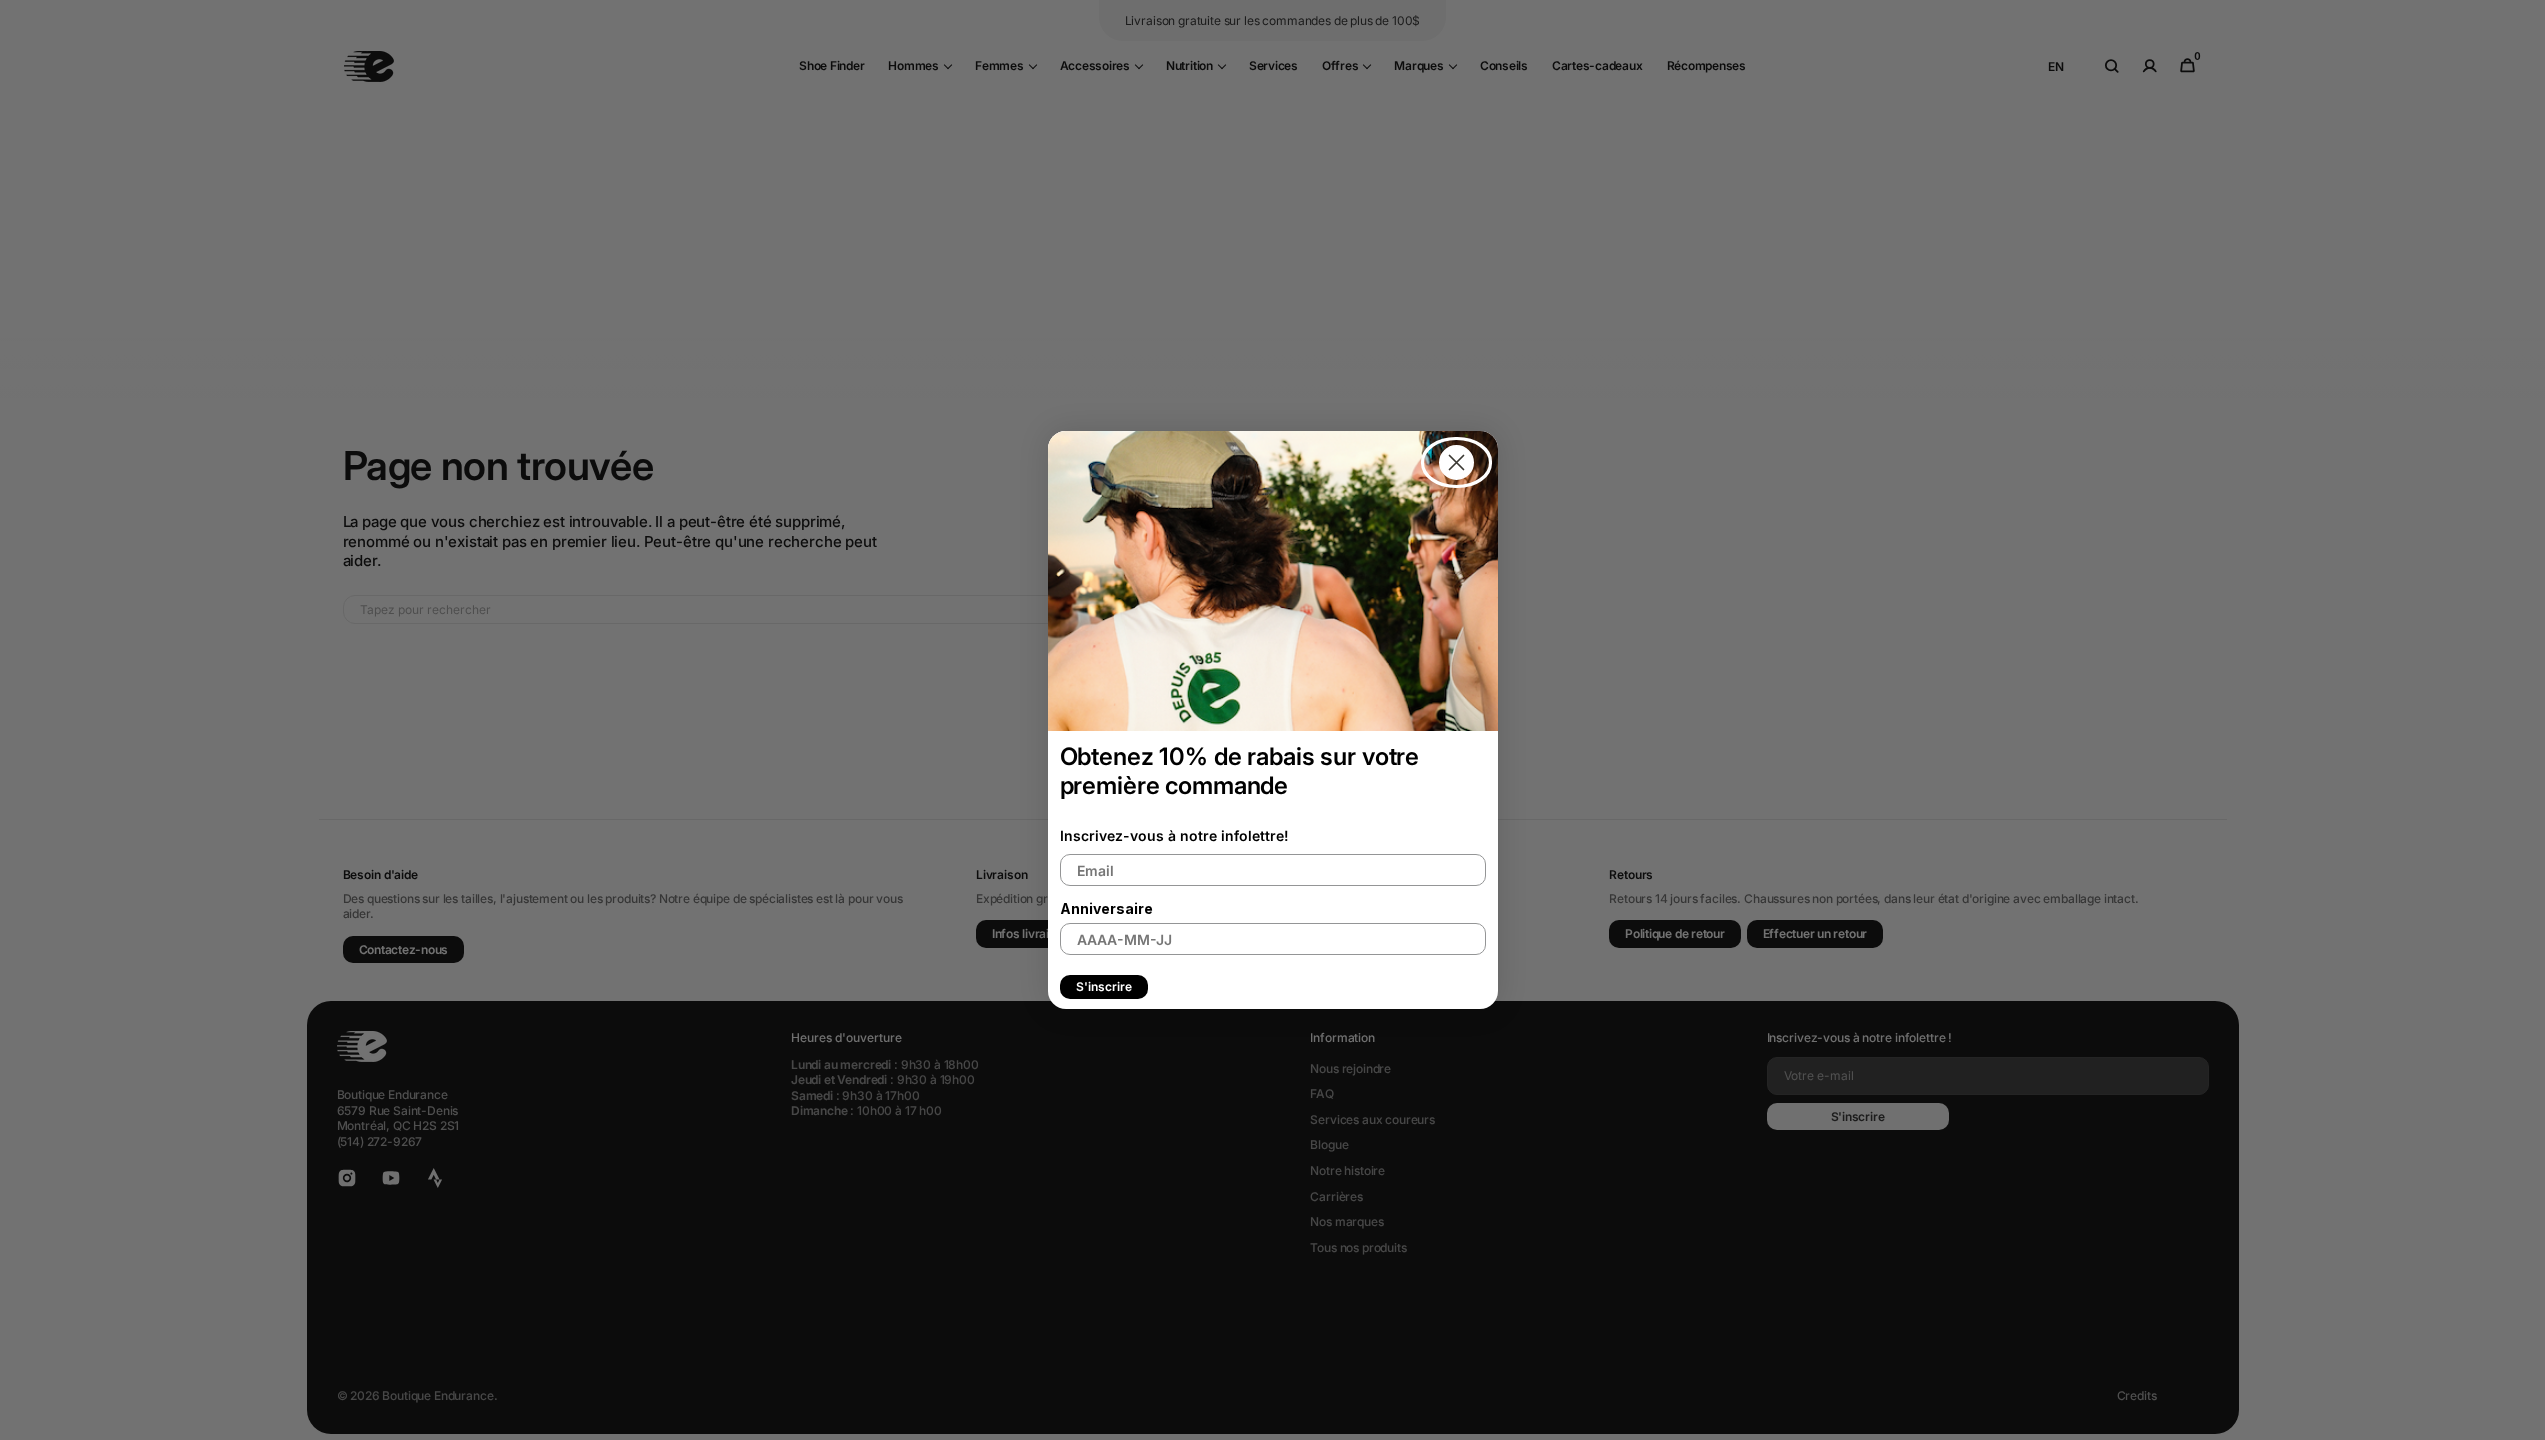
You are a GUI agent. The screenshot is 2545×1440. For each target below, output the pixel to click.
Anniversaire (1106, 908)
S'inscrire (1104, 986)
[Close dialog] (1456, 462)
